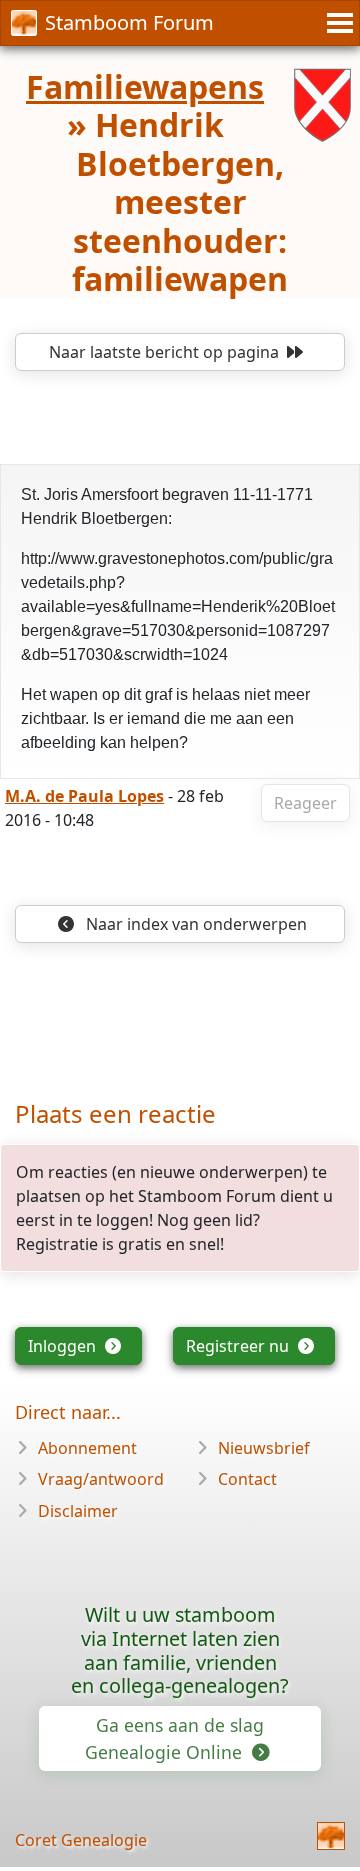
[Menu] (337, 23)
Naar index (194, 924)
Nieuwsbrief (264, 1448)
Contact (247, 1479)
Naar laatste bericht (164, 352)
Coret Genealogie (81, 1840)
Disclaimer (78, 1511)
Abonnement (87, 1448)
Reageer (305, 803)
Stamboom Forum (129, 22)
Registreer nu (239, 1346)
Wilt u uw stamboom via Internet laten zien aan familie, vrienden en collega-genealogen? (180, 1650)
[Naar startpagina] (331, 1836)
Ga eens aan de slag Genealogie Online (174, 1738)
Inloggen (64, 1346)
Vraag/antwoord (101, 1479)
